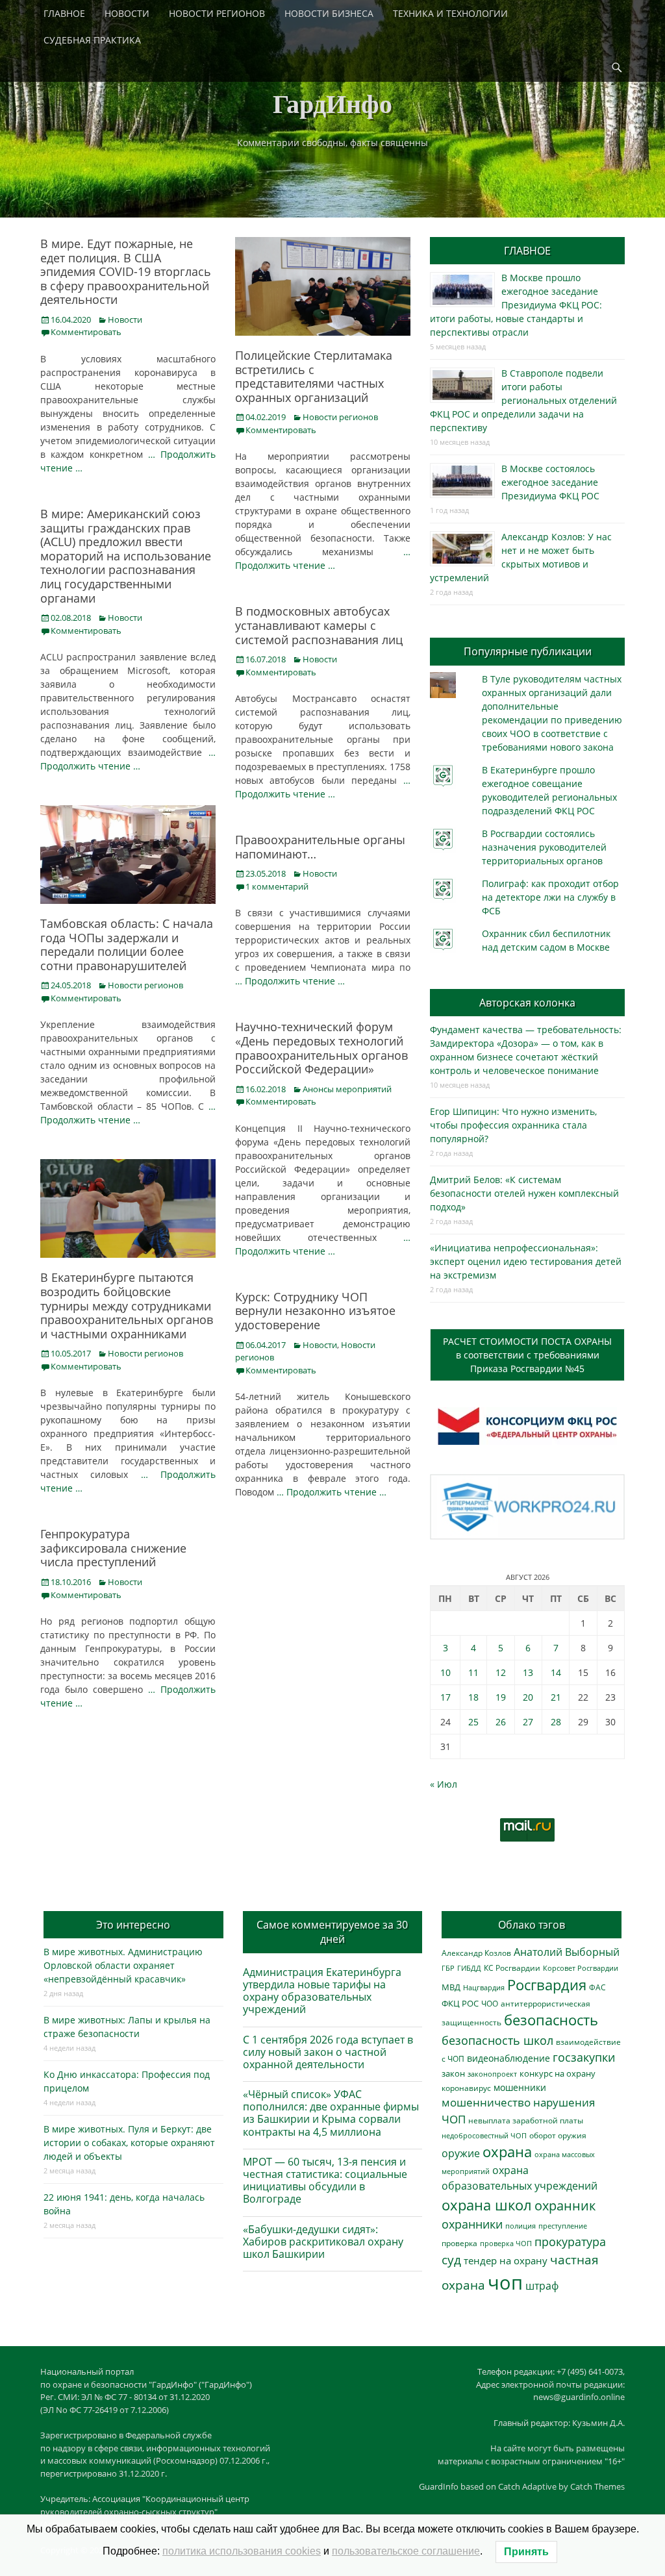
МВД (451, 1987)
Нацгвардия (484, 1987)
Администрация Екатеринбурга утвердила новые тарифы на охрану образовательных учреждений (322, 1991)
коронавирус (466, 2088)
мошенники (520, 2087)
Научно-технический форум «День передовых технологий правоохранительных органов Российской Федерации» (321, 1048)
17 (445, 1697)
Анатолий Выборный (567, 1952)
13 (528, 1672)
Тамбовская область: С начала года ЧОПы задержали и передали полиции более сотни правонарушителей (127, 944)
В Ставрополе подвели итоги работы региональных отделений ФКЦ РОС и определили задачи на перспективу (523, 400)
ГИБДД (469, 1968)
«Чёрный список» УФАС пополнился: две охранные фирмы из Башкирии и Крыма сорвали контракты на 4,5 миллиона (331, 2113)
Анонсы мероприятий (347, 1089)
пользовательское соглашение (406, 2551)
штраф (542, 2286)
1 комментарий (277, 886)
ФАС (597, 1987)
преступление (563, 2226)
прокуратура (570, 2241)
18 (473, 1697)
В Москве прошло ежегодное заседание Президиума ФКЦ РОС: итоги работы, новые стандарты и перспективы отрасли (516, 305)
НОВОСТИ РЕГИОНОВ (217, 13)
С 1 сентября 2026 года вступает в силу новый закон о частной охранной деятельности (328, 2052)
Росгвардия (547, 1985)
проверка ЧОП (506, 2243)
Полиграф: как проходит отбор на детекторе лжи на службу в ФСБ (550, 897)
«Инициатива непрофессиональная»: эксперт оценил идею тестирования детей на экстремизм (526, 1261)
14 (556, 1672)
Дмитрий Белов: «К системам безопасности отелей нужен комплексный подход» (524, 1193)
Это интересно (133, 1925)
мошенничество (486, 2102)
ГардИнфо (332, 103)
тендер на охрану (506, 2260)
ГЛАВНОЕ (64, 13)
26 (501, 1722)
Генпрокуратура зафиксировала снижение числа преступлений (113, 1548)
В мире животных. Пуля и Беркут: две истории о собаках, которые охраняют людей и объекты (129, 2143)
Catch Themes (597, 2486)
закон (453, 2074)
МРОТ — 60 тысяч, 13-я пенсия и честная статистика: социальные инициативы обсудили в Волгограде (325, 2181)
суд (451, 2260)
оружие (461, 2153)
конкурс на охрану (558, 2074)
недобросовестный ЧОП (484, 2135)
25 (473, 1722)
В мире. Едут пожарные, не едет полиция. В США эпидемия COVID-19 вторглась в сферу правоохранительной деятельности (126, 271)
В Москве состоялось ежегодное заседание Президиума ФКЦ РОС (550, 482)
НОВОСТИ (127, 13)
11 (473, 1672)
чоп (505, 2282)
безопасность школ (497, 2040)
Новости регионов (340, 417)
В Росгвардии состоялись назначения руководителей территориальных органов (544, 847)
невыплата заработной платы (526, 2120)
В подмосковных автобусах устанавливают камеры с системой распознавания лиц (319, 625)
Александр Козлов (476, 1953)
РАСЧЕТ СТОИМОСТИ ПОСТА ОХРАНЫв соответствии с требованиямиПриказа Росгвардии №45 (527, 1355)
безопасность (551, 2020)
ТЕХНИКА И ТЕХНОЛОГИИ (450, 13)
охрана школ (487, 2205)
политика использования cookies (242, 2551)
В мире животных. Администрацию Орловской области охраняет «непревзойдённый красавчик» (123, 1965)
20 (528, 1697)
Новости (125, 319)
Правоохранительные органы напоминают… (320, 847)
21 (556, 1697)
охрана (507, 2152)
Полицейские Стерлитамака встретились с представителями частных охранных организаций (314, 376)
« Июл (444, 1784)
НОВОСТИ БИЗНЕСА (329, 13)
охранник (565, 2206)
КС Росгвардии (512, 1968)
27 (528, 1722)
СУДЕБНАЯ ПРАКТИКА (92, 40)
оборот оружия (558, 2135)
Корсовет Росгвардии (581, 1968)
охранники (472, 2224)
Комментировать (86, 332)
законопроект (492, 2074)
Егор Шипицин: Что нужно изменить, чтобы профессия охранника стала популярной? (513, 1125)
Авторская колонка (527, 1003)
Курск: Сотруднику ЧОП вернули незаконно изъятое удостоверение (315, 1311)
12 (501, 1672)
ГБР (448, 1968)
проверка (459, 2243)
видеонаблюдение (508, 2058)
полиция (521, 2226)
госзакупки (584, 2057)
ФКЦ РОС (460, 2003)
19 (501, 1697)
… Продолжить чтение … (290, 981)
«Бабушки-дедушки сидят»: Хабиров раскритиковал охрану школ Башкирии (323, 2242)
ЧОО (490, 2004)
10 (445, 1672)
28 (556, 1722)
